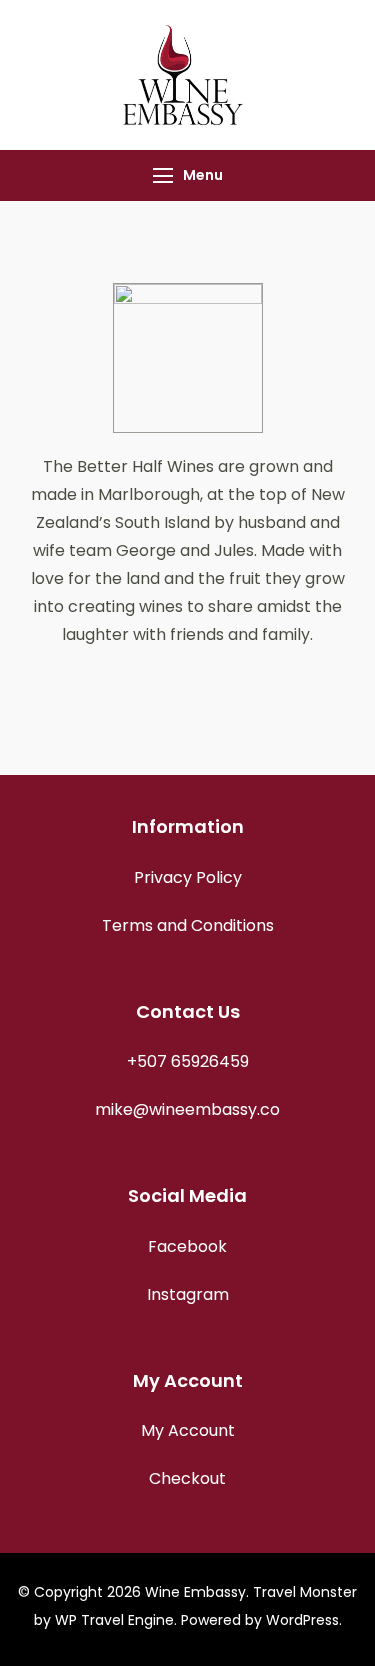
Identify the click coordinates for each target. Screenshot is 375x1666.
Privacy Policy (188, 877)
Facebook (187, 1246)
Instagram (188, 1294)
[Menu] (163, 175)
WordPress (302, 1620)
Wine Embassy (195, 1592)
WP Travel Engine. (116, 1620)
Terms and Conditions (188, 925)
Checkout (187, 1478)
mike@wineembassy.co (187, 1109)
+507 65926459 (188, 1061)
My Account (188, 1430)
